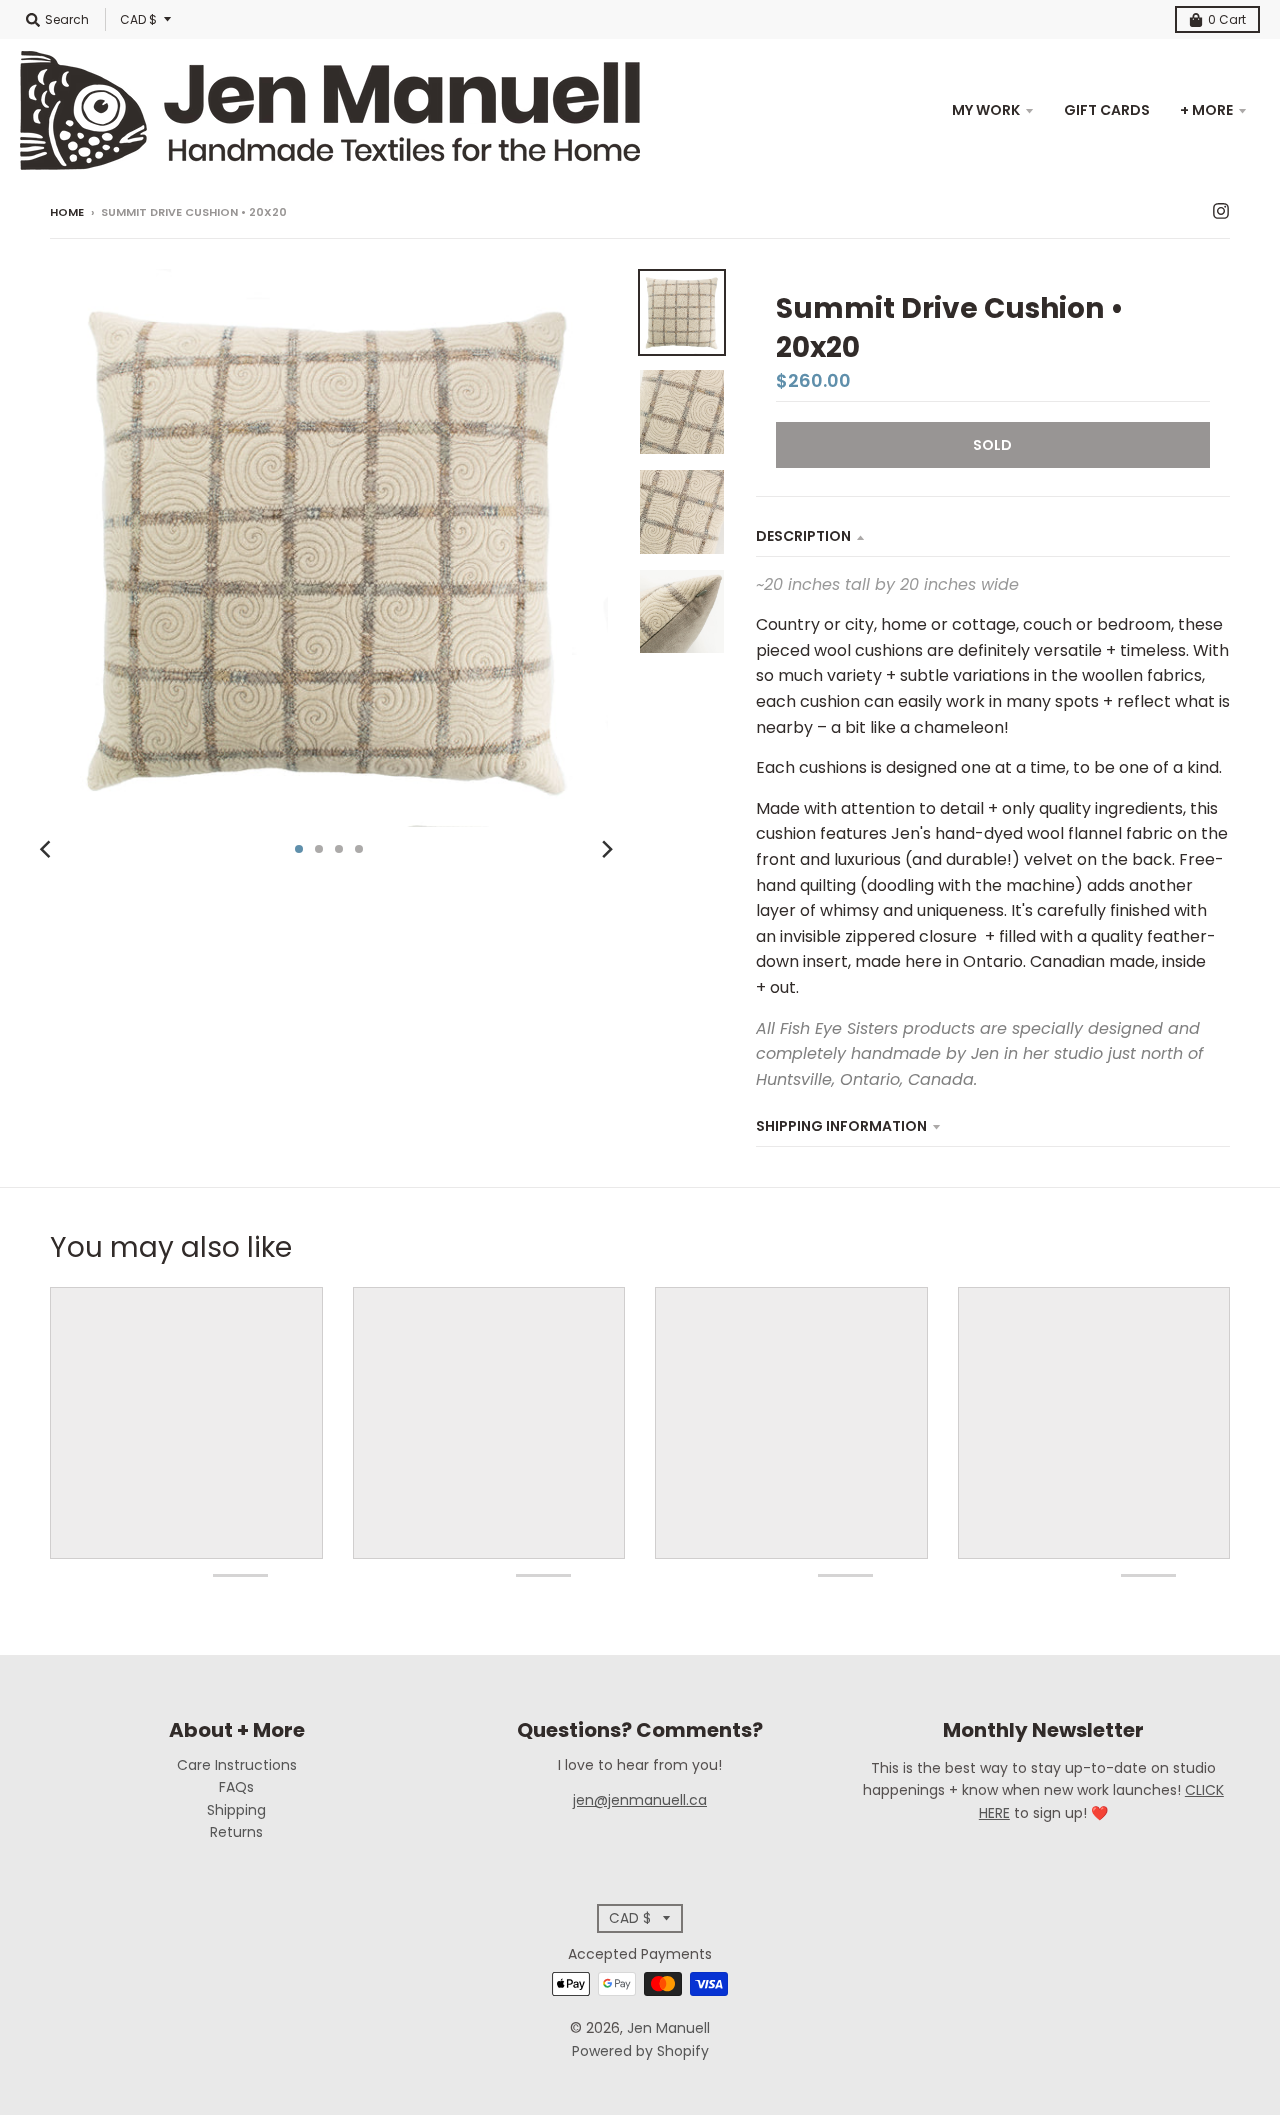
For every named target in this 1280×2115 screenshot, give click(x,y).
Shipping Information (841, 1126)
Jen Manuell (668, 2028)
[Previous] (48, 849)
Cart (1227, 19)
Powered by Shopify (640, 2051)
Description (803, 536)
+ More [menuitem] (1206, 110)
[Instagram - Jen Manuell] (1221, 211)
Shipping (236, 1810)
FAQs (236, 1787)
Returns (236, 1832)
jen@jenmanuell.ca (640, 1800)
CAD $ (138, 19)
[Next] (606, 849)
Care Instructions (237, 1765)
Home (67, 212)
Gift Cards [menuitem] (1107, 110)
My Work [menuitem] (986, 110)
